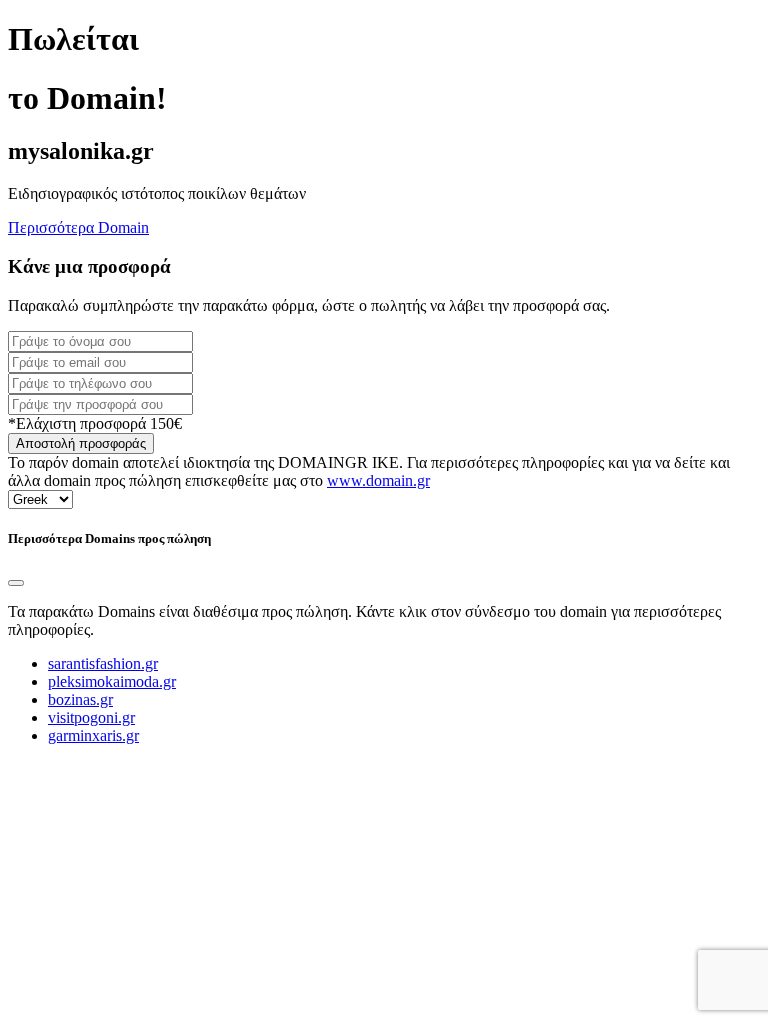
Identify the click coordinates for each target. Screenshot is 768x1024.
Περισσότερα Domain (78, 227)
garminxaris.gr (93, 735)
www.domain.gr (378, 480)
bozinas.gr (80, 699)
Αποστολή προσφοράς (81, 443)
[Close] (16, 583)
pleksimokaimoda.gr (112, 681)
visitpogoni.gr (91, 717)
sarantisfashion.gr (103, 663)
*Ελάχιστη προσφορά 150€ (95, 423)
